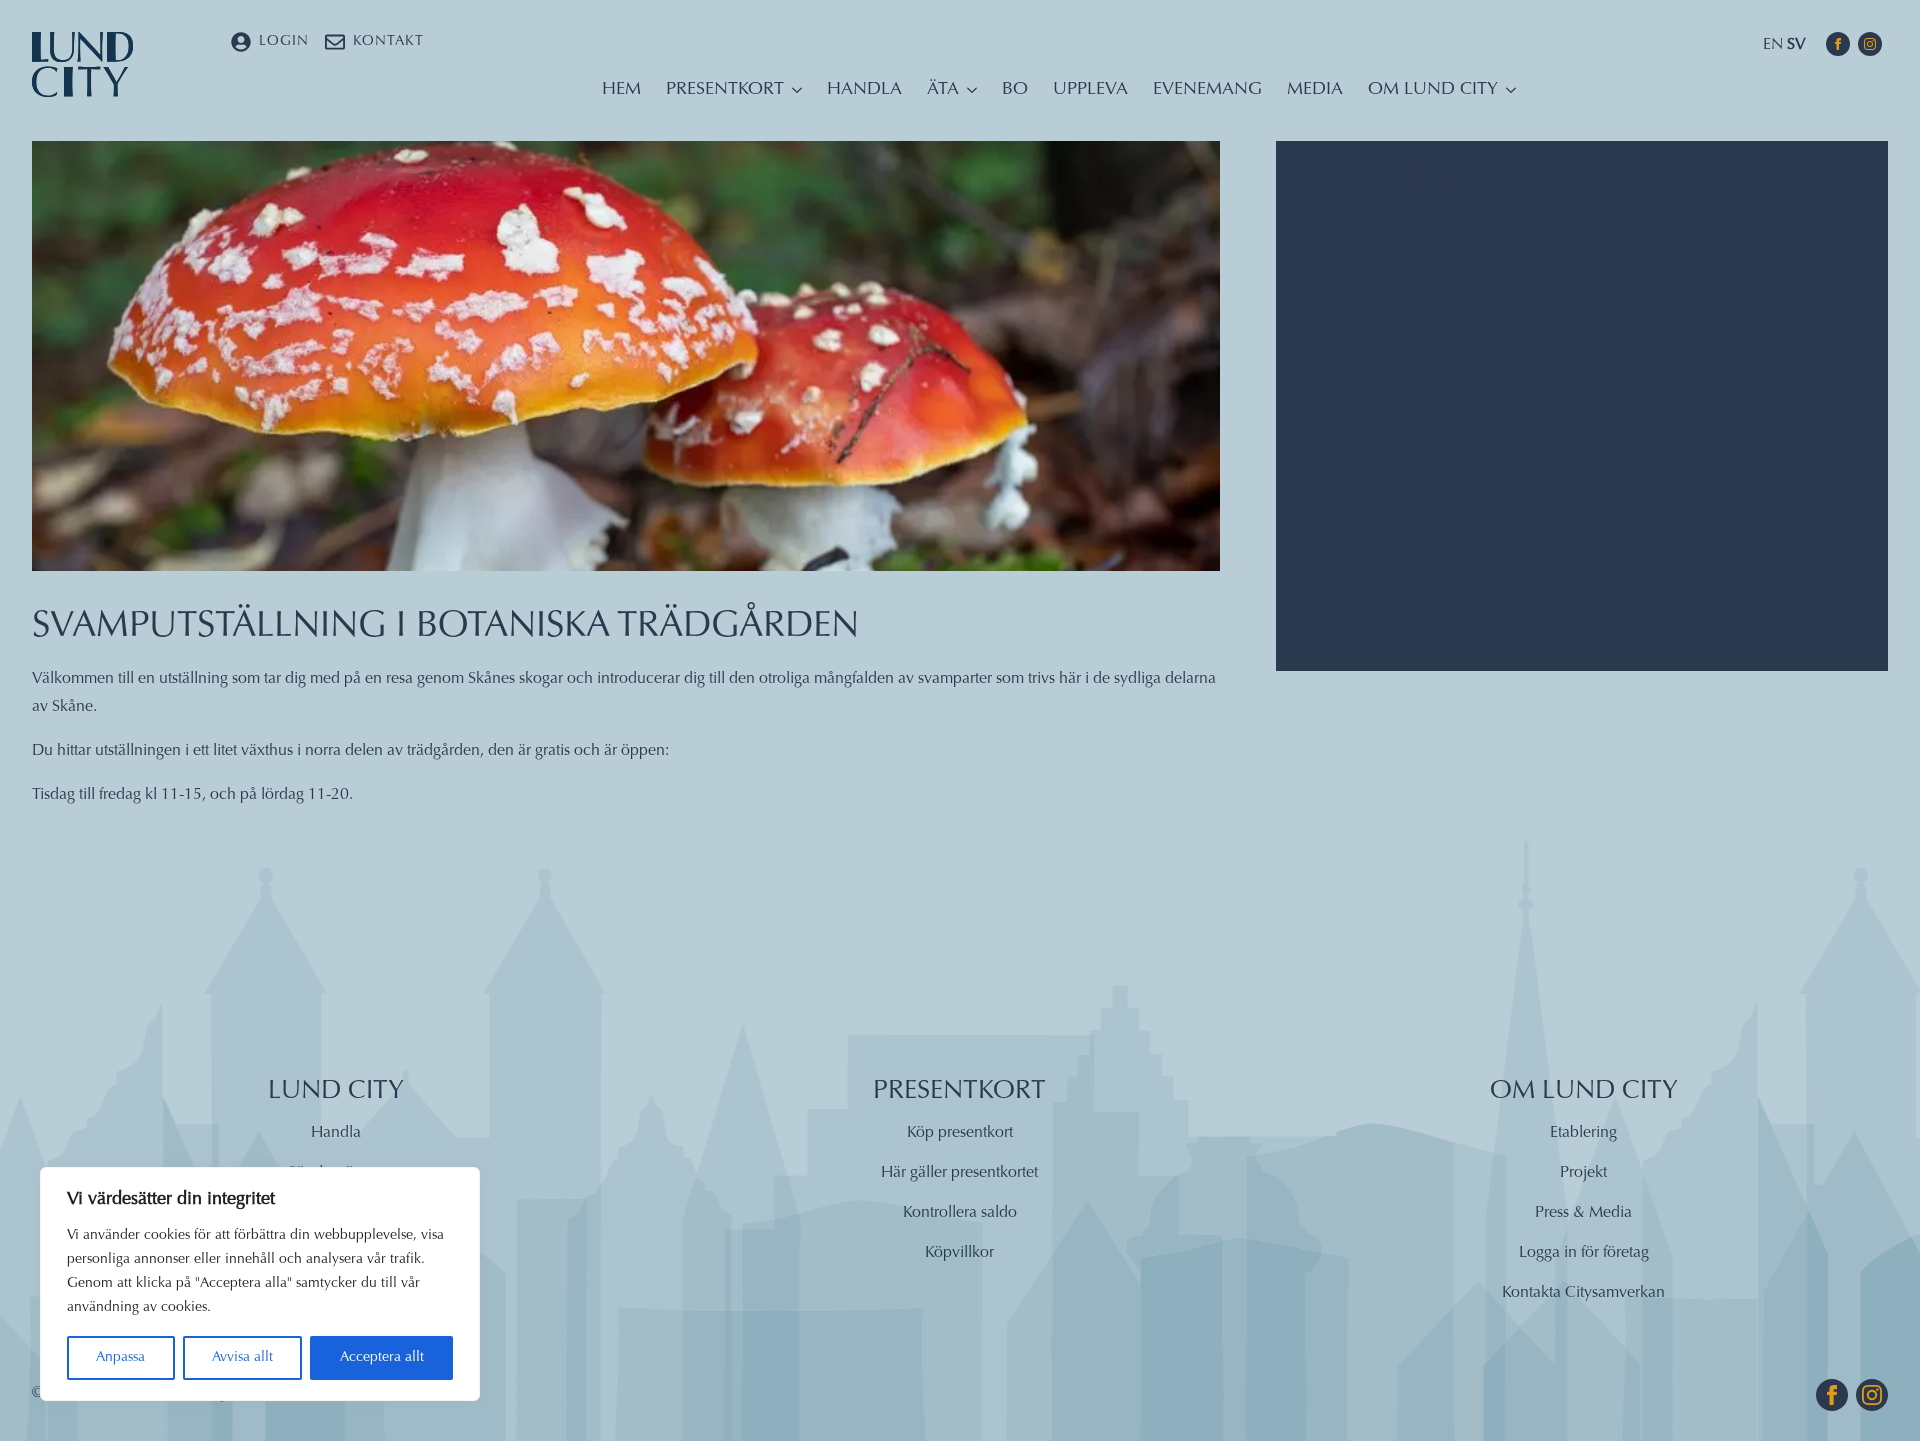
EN (1773, 45)
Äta (943, 90)
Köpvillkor (959, 1253)
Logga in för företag (1584, 1253)
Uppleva (1090, 90)
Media (1315, 90)
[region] (260, 1284)
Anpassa (120, 1358)
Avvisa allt (242, 1358)
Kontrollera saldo (960, 1213)
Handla (864, 90)
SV (1796, 45)
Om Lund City (1433, 90)
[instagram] (1870, 44)
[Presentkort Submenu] (793, 95)
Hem (621, 90)
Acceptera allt (382, 1358)
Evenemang (1207, 90)
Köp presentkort (960, 1133)
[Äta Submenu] (968, 95)
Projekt (1583, 1173)
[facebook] (1838, 44)
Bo (1015, 90)
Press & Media (1583, 1213)
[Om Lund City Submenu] (1507, 95)
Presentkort (725, 90)
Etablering (1583, 1133)
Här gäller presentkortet (959, 1173)
